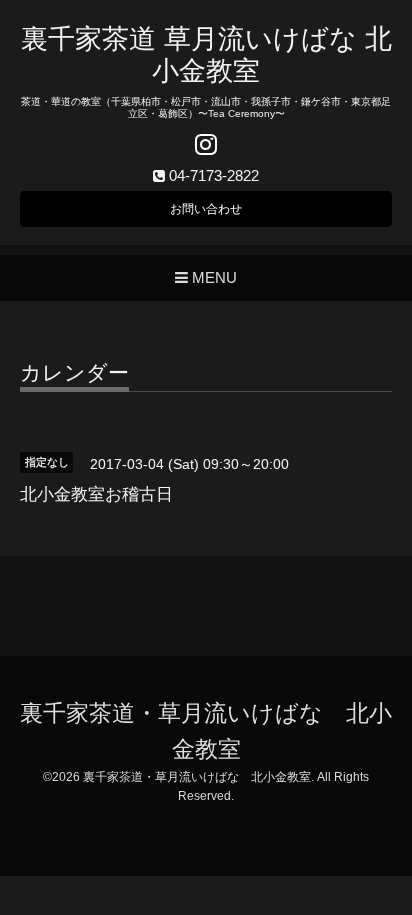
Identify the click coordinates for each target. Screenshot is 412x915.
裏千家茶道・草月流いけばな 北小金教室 (197, 777)
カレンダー (74, 373)
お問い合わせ (206, 209)
